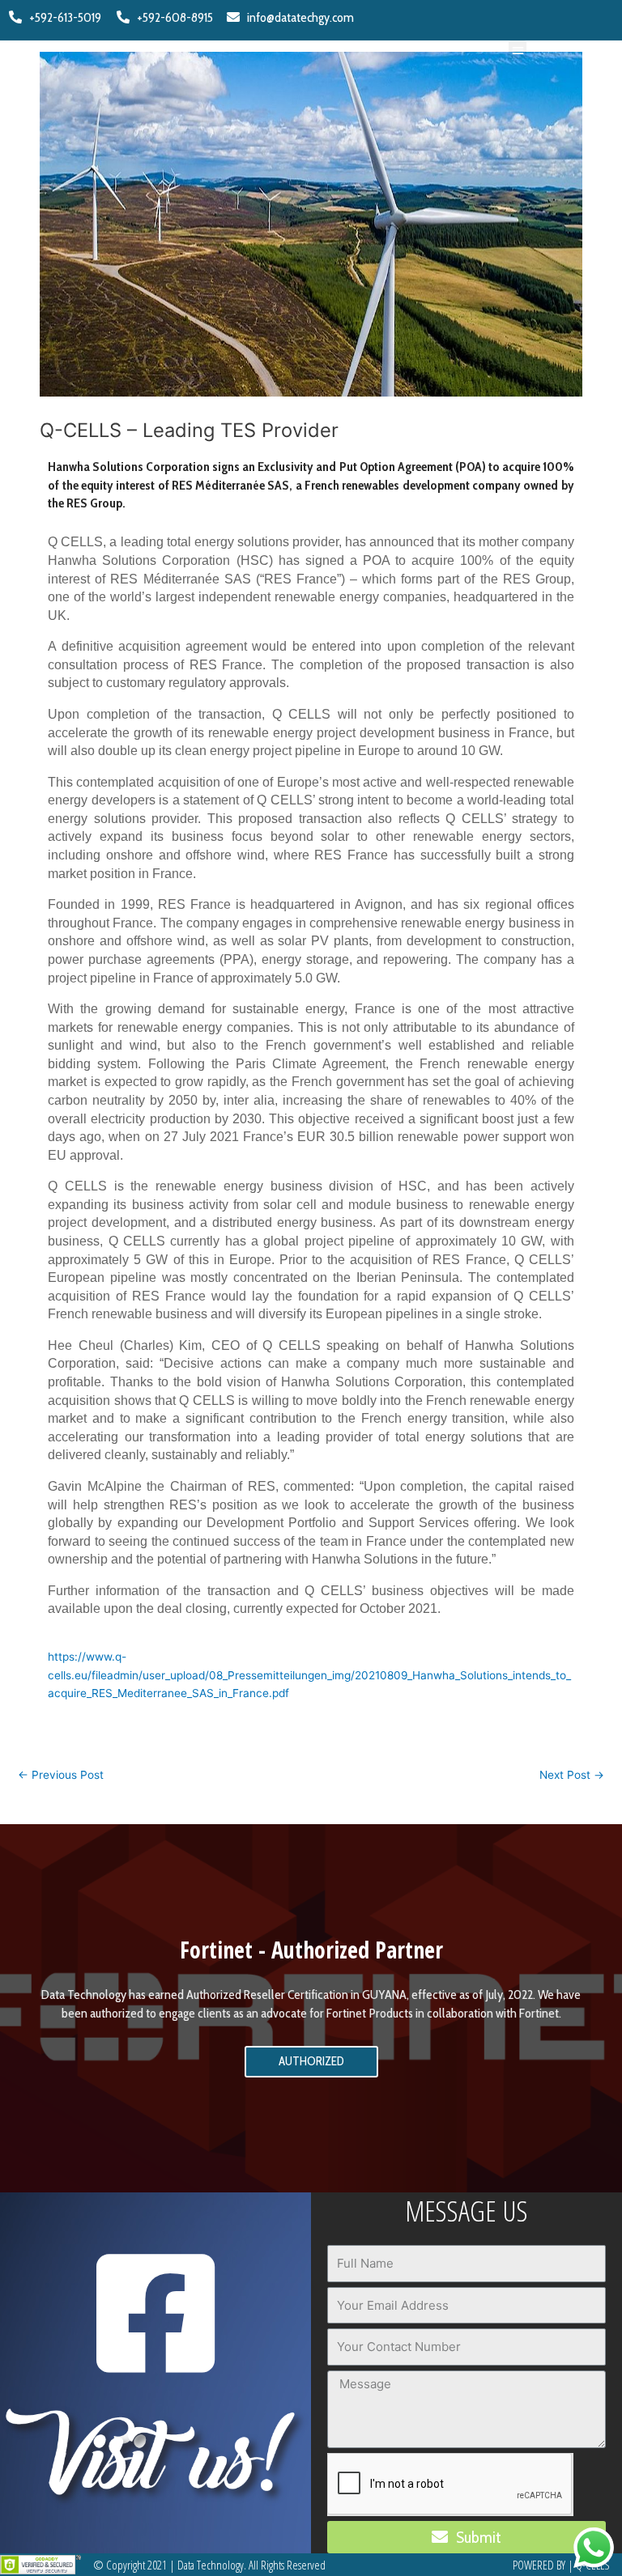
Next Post (572, 1775)
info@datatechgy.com (297, 17)
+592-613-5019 (62, 17)
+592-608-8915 (171, 17)
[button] (518, 50)
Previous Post (61, 1775)
